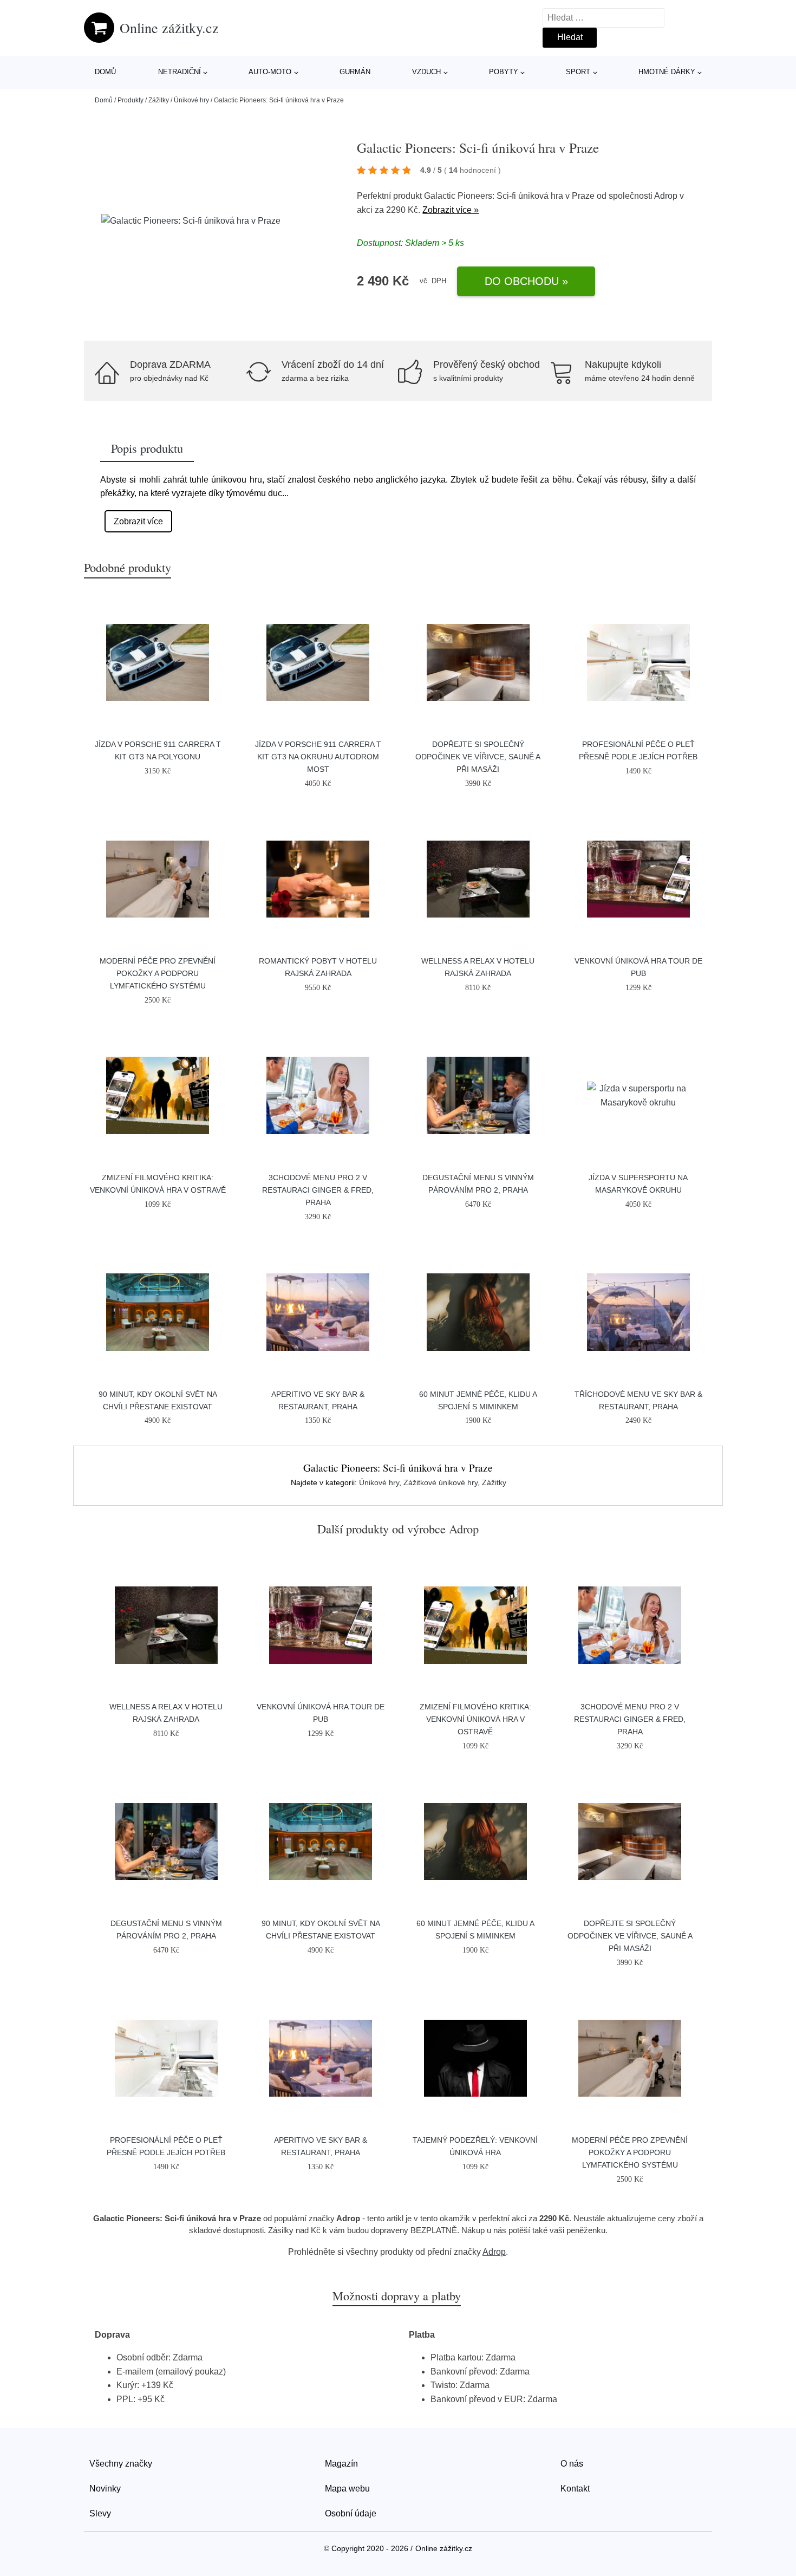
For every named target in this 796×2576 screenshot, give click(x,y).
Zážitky (159, 100)
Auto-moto (270, 72)
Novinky (105, 2489)
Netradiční (180, 72)
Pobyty (504, 72)
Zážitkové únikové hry (441, 1482)
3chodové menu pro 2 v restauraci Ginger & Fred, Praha (318, 1190)
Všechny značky (121, 2464)
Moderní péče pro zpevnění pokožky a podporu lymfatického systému (158, 973)
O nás (572, 2464)
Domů (105, 72)
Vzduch (426, 72)
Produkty (131, 100)
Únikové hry (191, 100)
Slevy (100, 2513)
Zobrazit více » (451, 210)
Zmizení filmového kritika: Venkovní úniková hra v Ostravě (475, 1719)
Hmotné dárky (667, 72)
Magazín (341, 2464)
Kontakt (575, 2489)
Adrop (666, 196)
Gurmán (355, 72)
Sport (578, 72)
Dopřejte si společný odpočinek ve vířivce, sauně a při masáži (478, 757)
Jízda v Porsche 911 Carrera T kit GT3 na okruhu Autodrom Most (318, 757)
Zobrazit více (138, 521)
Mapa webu (347, 2489)
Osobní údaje (351, 2513)
